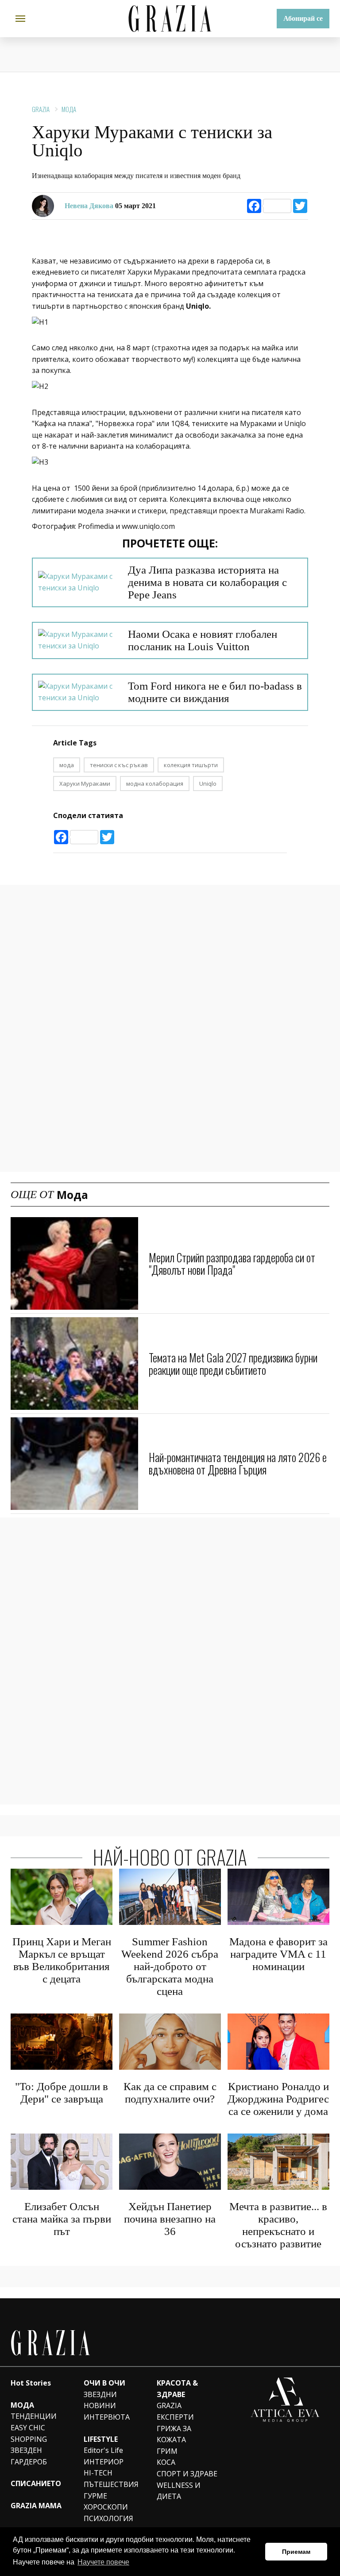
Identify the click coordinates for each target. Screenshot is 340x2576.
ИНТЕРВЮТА (107, 2417)
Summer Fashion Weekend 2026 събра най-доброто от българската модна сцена (170, 1966)
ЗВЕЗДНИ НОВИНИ (100, 2400)
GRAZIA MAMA (36, 2506)
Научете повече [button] (103, 2562)
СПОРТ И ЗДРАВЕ (187, 2474)
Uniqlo (208, 784)
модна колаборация (155, 784)
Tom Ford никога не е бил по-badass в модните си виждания (215, 692)
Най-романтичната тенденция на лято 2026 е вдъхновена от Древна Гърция (238, 1463)
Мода (69, 109)
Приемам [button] (296, 2552)
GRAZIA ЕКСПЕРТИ (175, 2411)
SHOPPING (29, 2439)
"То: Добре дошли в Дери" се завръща (62, 2093)
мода (67, 765)
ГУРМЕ (95, 2496)
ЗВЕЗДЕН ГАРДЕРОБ (29, 2456)
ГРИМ (167, 2451)
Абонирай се (303, 18)
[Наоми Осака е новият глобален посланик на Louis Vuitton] (78, 640)
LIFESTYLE (101, 2439)
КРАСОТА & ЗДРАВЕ (177, 2389)
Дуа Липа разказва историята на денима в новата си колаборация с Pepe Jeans (207, 582)
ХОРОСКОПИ (106, 2507)
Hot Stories (31, 2383)
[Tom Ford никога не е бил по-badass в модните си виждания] (78, 692)
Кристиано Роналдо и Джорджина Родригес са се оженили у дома (278, 2099)
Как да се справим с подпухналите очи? (170, 2093)
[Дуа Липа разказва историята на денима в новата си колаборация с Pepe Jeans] (78, 582)
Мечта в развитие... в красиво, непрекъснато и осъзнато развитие (278, 2225)
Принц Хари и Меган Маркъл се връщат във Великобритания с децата (62, 1960)
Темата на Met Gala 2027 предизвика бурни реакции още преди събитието (233, 1364)
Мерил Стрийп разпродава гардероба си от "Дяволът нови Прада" (232, 1263)
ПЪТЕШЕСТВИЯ (111, 2484)
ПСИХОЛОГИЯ (108, 2518)
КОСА (166, 2462)
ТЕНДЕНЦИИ (34, 2416)
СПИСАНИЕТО (36, 2483)
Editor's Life (103, 2450)
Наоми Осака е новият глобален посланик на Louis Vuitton (203, 640)
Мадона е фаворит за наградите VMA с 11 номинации (278, 1954)
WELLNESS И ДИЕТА (179, 2491)
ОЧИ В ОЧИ (104, 2383)
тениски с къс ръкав (119, 765)
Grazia (41, 109)
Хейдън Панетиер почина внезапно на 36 (170, 2219)
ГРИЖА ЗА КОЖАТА (174, 2434)
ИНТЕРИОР (104, 2462)
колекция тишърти (191, 765)
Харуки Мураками (85, 784)
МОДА (22, 2405)
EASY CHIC (28, 2428)
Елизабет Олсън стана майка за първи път (62, 2219)
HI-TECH (98, 2473)
